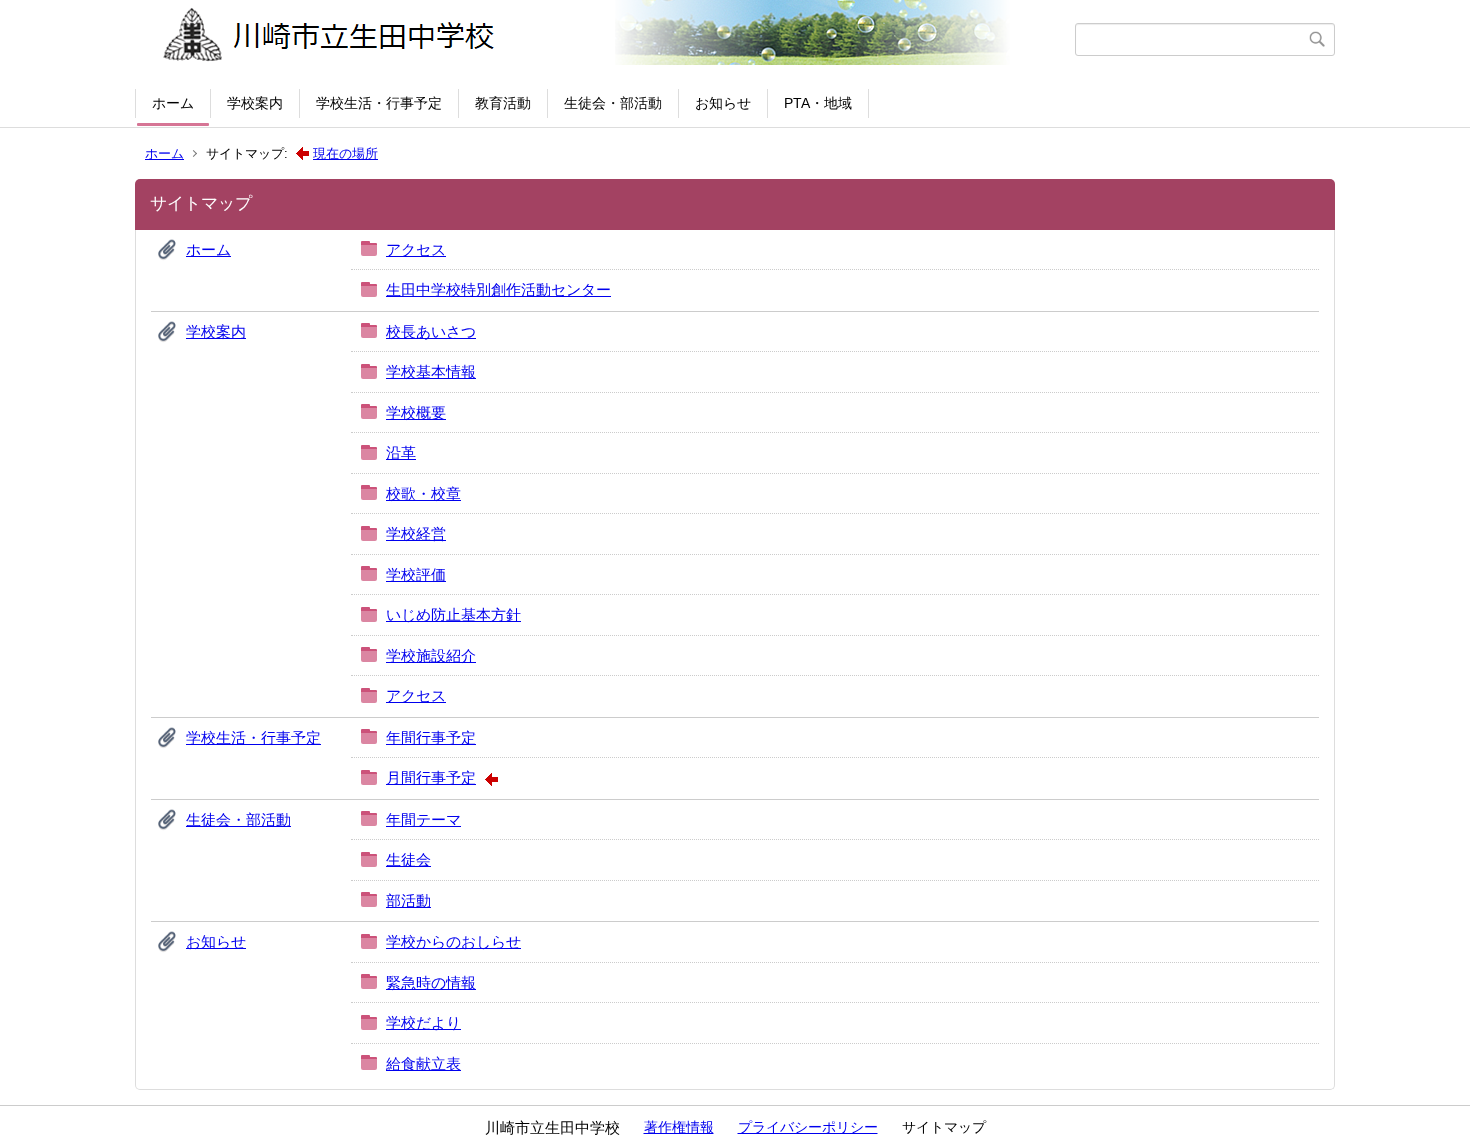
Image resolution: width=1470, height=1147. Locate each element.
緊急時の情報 (431, 982)
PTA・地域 (818, 103)
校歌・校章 (423, 493)
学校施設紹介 (431, 655)
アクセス (416, 249)
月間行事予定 (431, 777)
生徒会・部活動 (613, 103)
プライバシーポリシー (808, 1127)
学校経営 (416, 533)
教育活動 (503, 103)
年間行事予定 (431, 737)
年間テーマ (423, 819)
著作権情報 (679, 1127)
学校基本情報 (431, 371)
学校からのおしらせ (453, 941)
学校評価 (416, 574)
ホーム (173, 103)
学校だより (423, 1022)
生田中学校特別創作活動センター (498, 289)
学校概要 (416, 412)
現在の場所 (345, 153)
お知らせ (723, 103)
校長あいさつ (431, 331)
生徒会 (408, 859)
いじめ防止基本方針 (453, 614)
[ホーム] (607, 39)
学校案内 (255, 103)
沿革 (401, 452)
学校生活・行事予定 (379, 103)
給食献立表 (423, 1063)
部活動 (408, 900)
